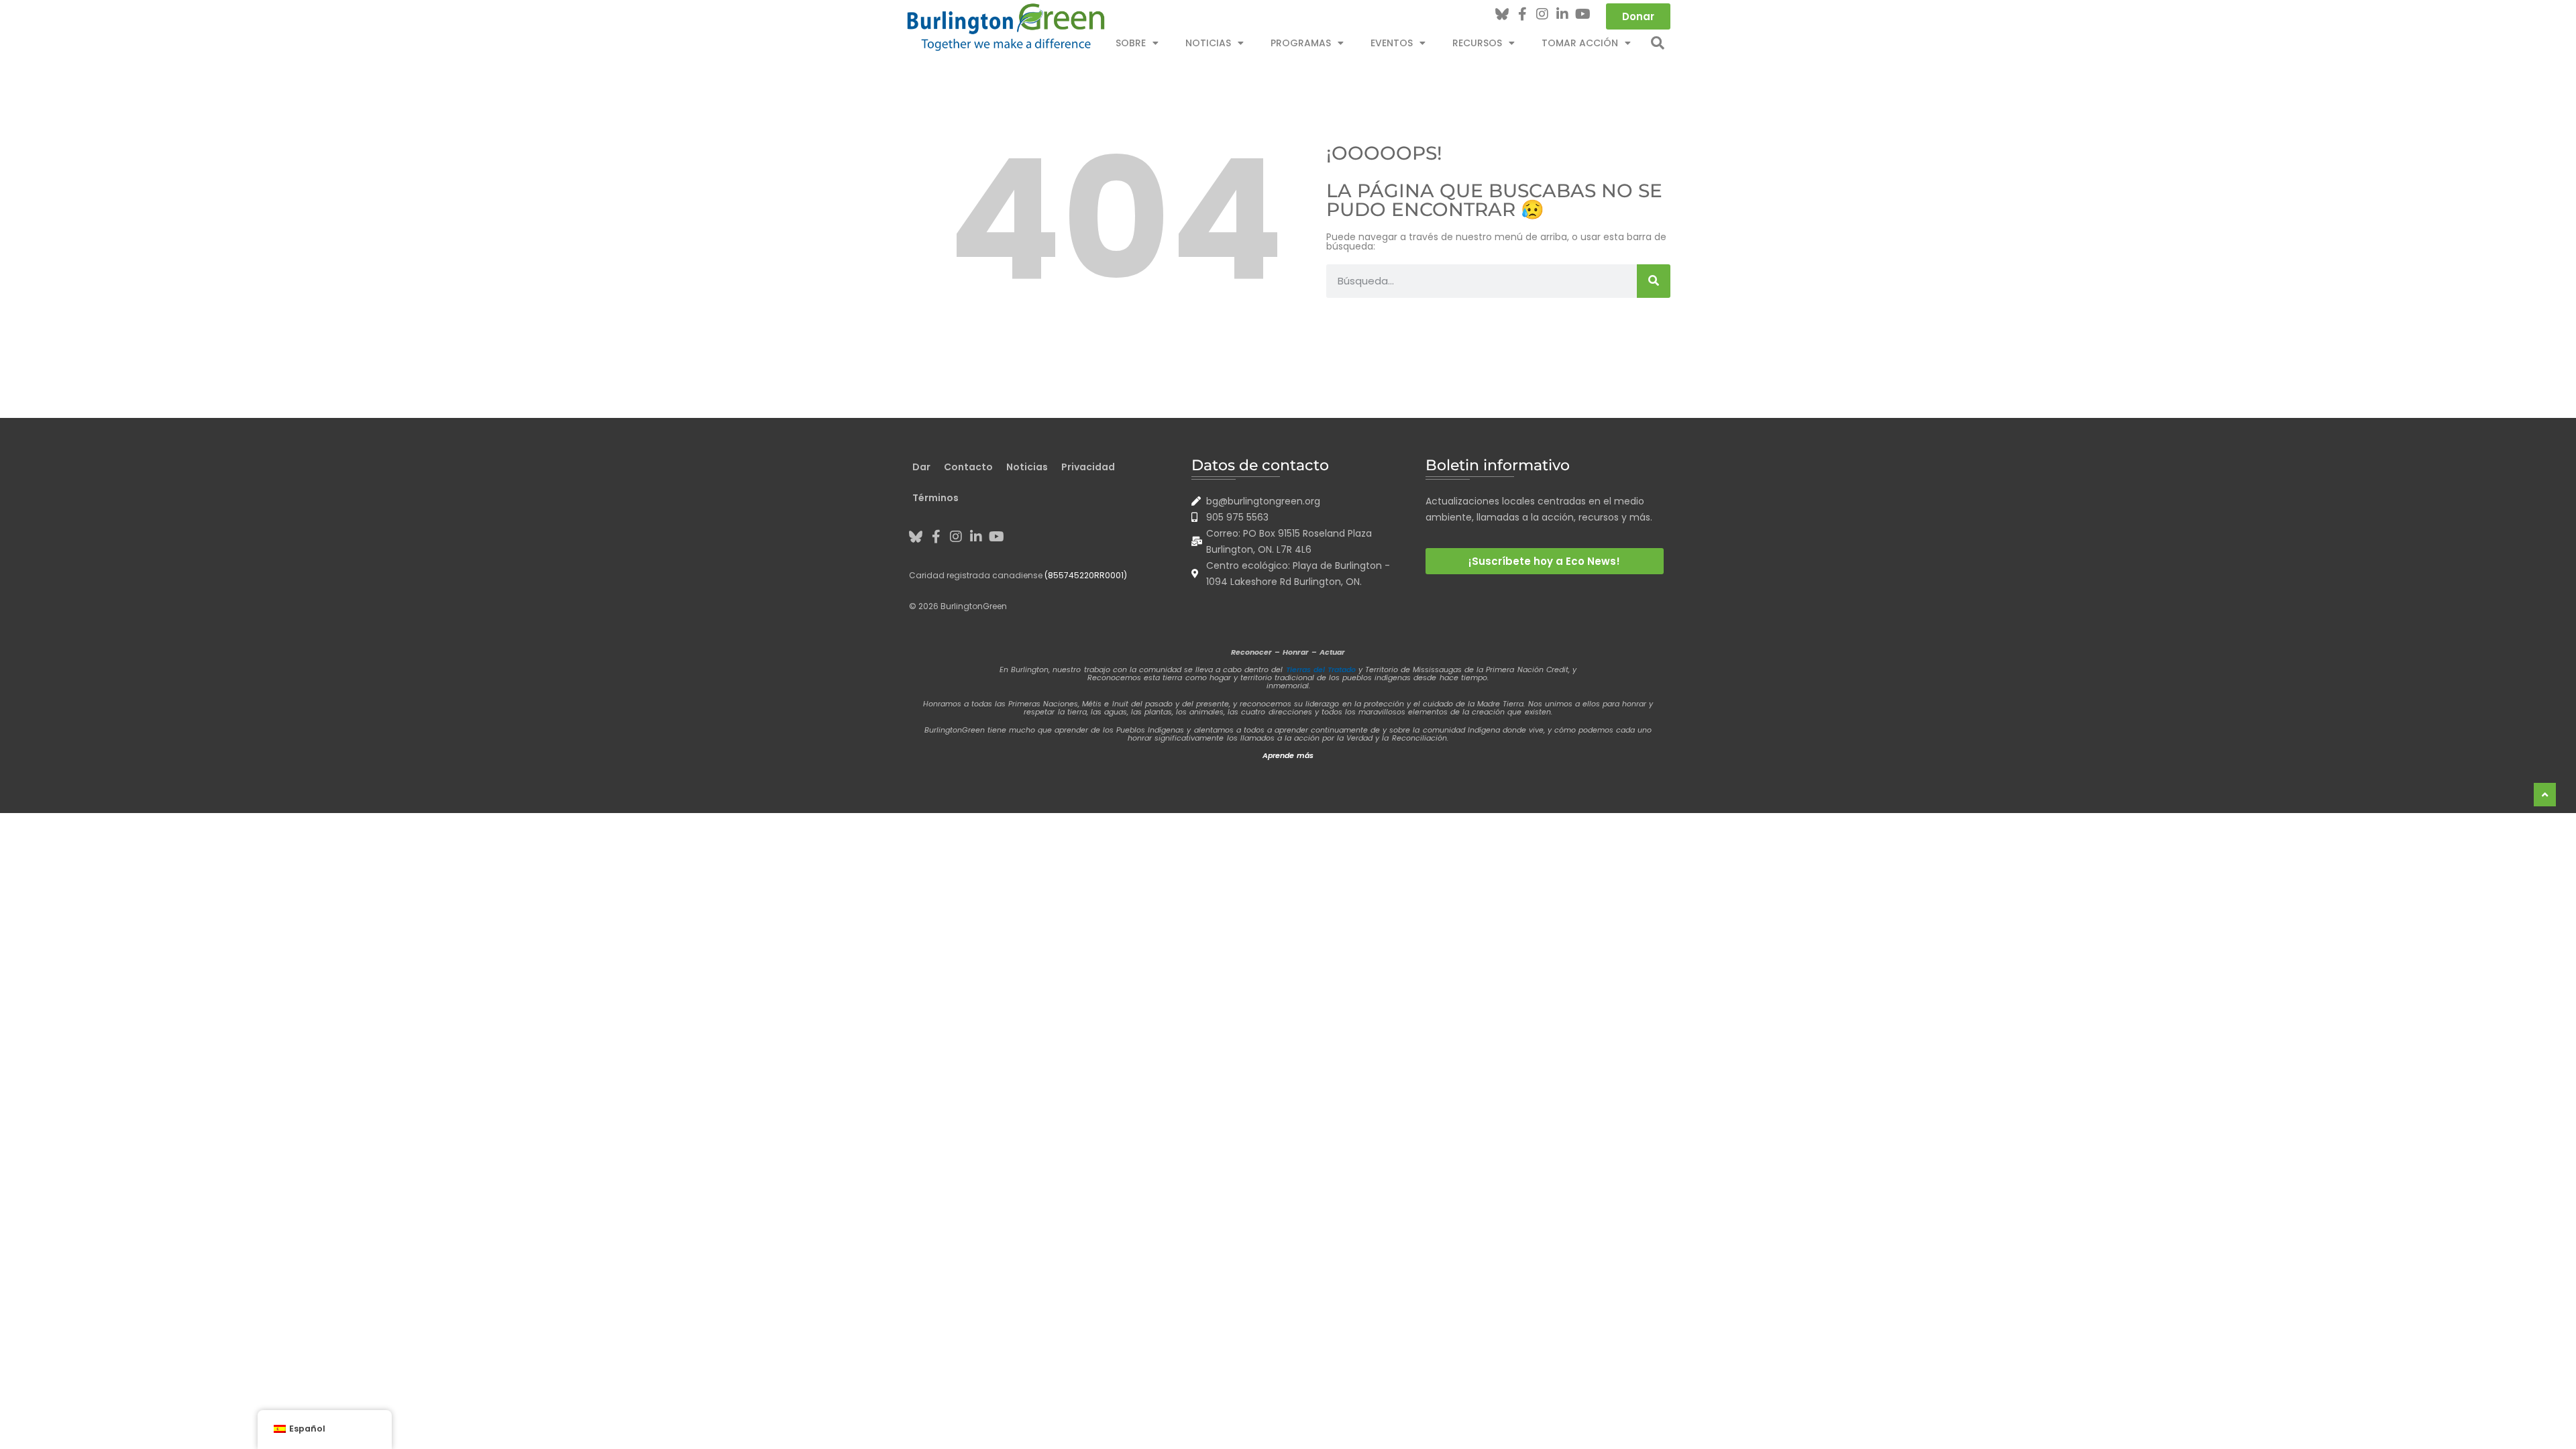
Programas (1301, 43)
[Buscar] (1654, 281)
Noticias (1208, 43)
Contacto (968, 467)
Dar (921, 467)
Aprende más (1288, 755)
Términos (935, 498)
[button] (1658, 43)
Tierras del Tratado (1321, 669)
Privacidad (1088, 467)
